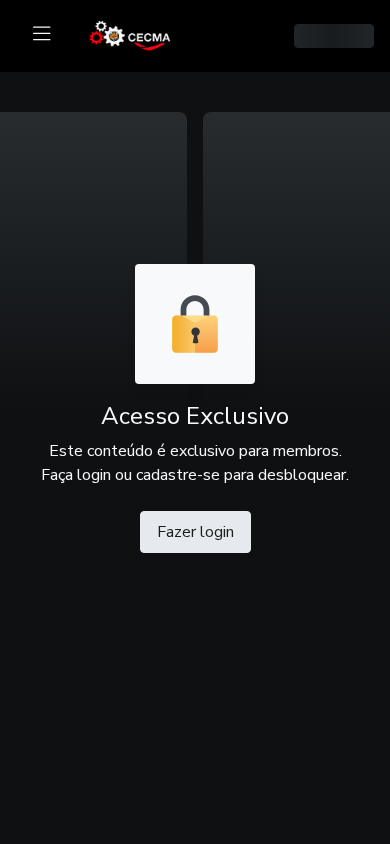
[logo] (141, 34)
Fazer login (195, 532)
